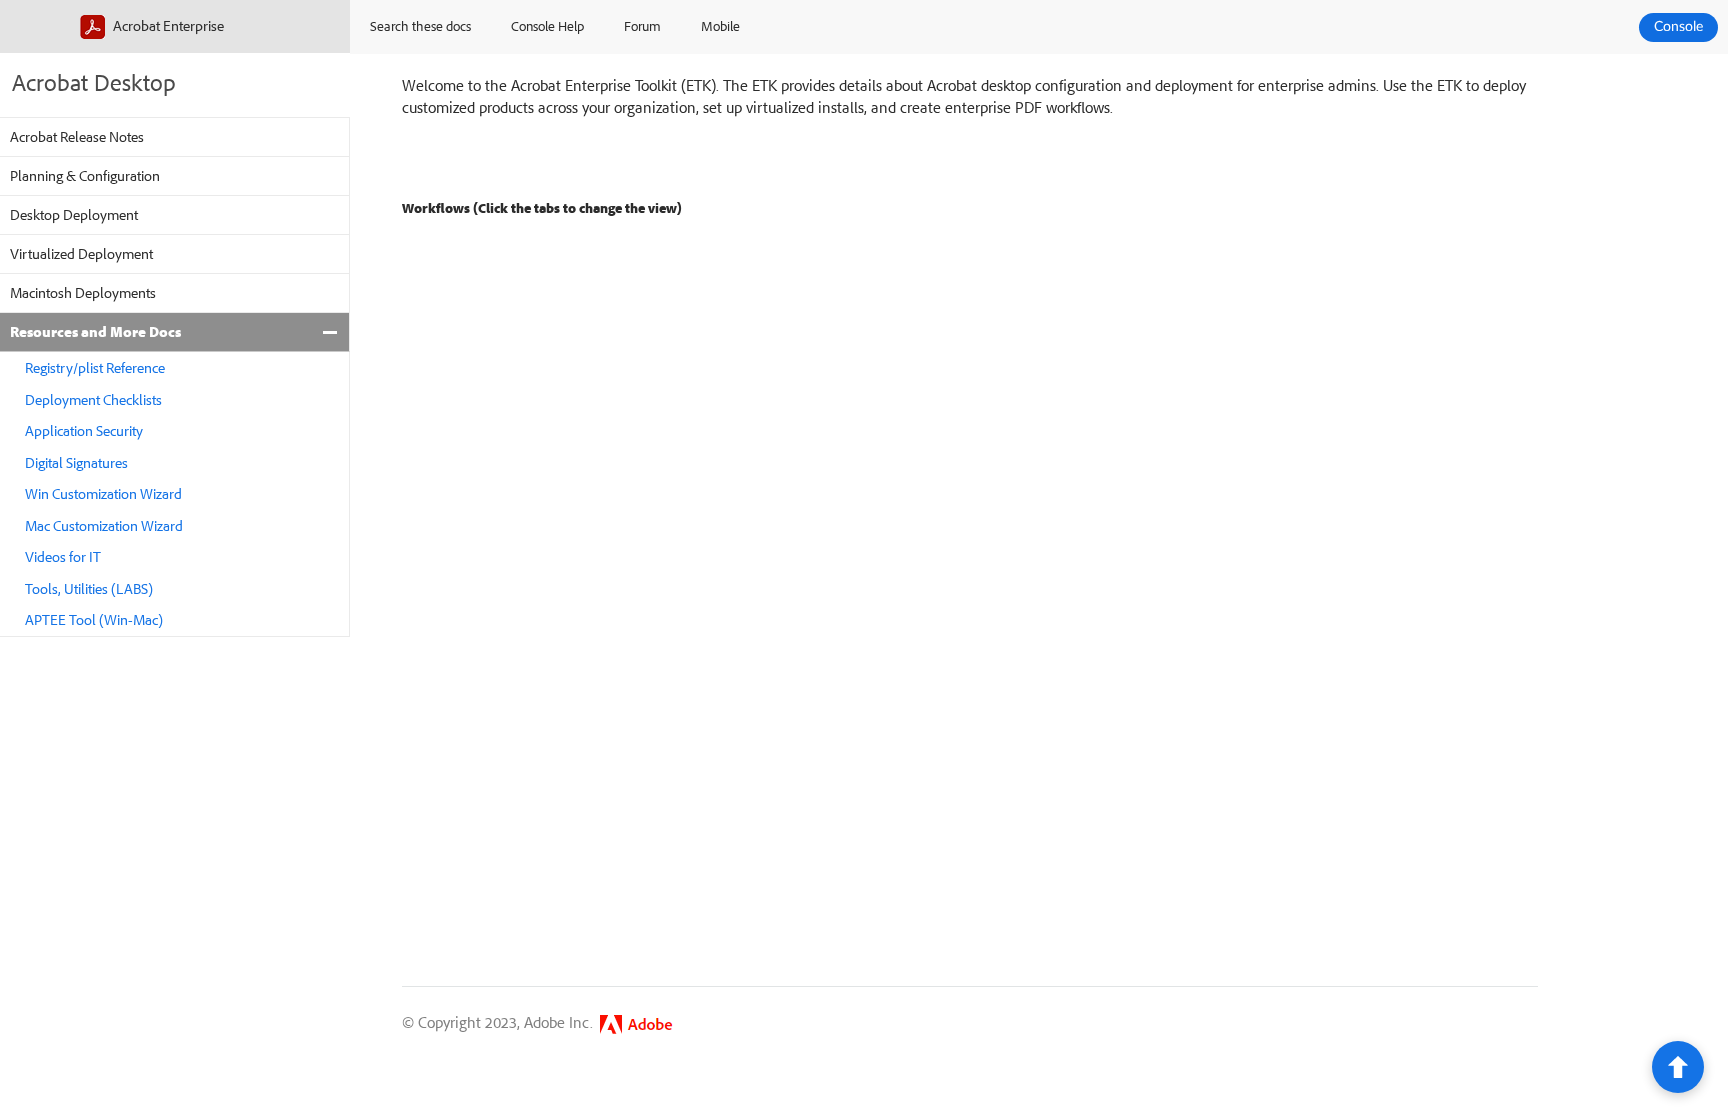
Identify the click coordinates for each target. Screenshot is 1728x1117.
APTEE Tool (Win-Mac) (94, 619)
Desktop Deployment (74, 214)
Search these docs (420, 25)
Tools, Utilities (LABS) (89, 588)
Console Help (547, 25)
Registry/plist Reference (95, 367)
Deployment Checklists (93, 399)
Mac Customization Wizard (104, 525)
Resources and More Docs (95, 331)
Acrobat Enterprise (167, 25)
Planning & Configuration (85, 175)
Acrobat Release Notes (77, 136)
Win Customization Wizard (103, 493)
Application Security (84, 430)
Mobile (720, 25)
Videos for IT (63, 556)
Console (1678, 27)
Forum (642, 25)
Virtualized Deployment (81, 253)
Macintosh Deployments (83, 292)
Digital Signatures (76, 462)
